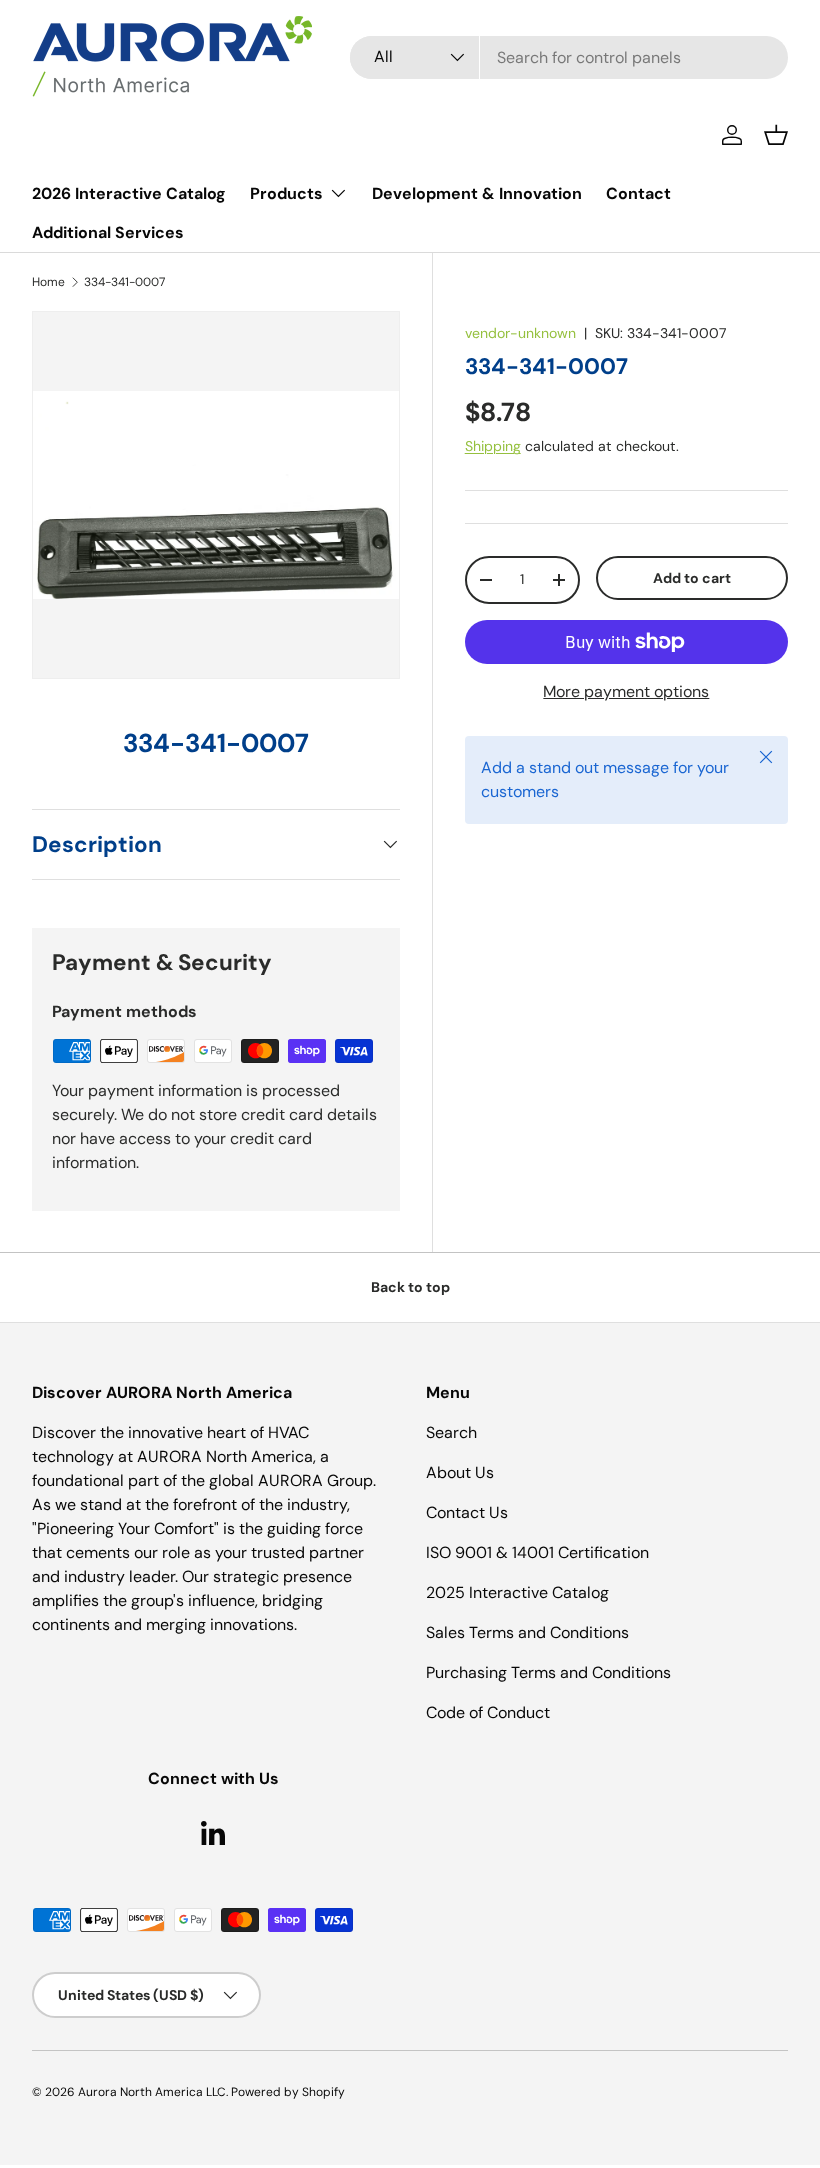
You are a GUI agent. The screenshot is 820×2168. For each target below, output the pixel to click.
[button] (776, 135)
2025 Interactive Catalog (517, 1592)
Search (451, 1432)
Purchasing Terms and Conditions (548, 1672)
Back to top (410, 1287)
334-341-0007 (124, 282)
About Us (460, 1472)
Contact (638, 193)
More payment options (626, 691)
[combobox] (569, 57)
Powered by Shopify (288, 2092)
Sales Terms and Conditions (527, 1632)
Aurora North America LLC (152, 2092)
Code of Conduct (488, 1712)
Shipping (493, 446)
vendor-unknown (520, 333)
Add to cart (692, 578)
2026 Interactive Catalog (129, 193)
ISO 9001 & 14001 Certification (537, 1552)
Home (48, 282)
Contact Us (467, 1512)
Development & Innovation (477, 193)
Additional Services (108, 232)
